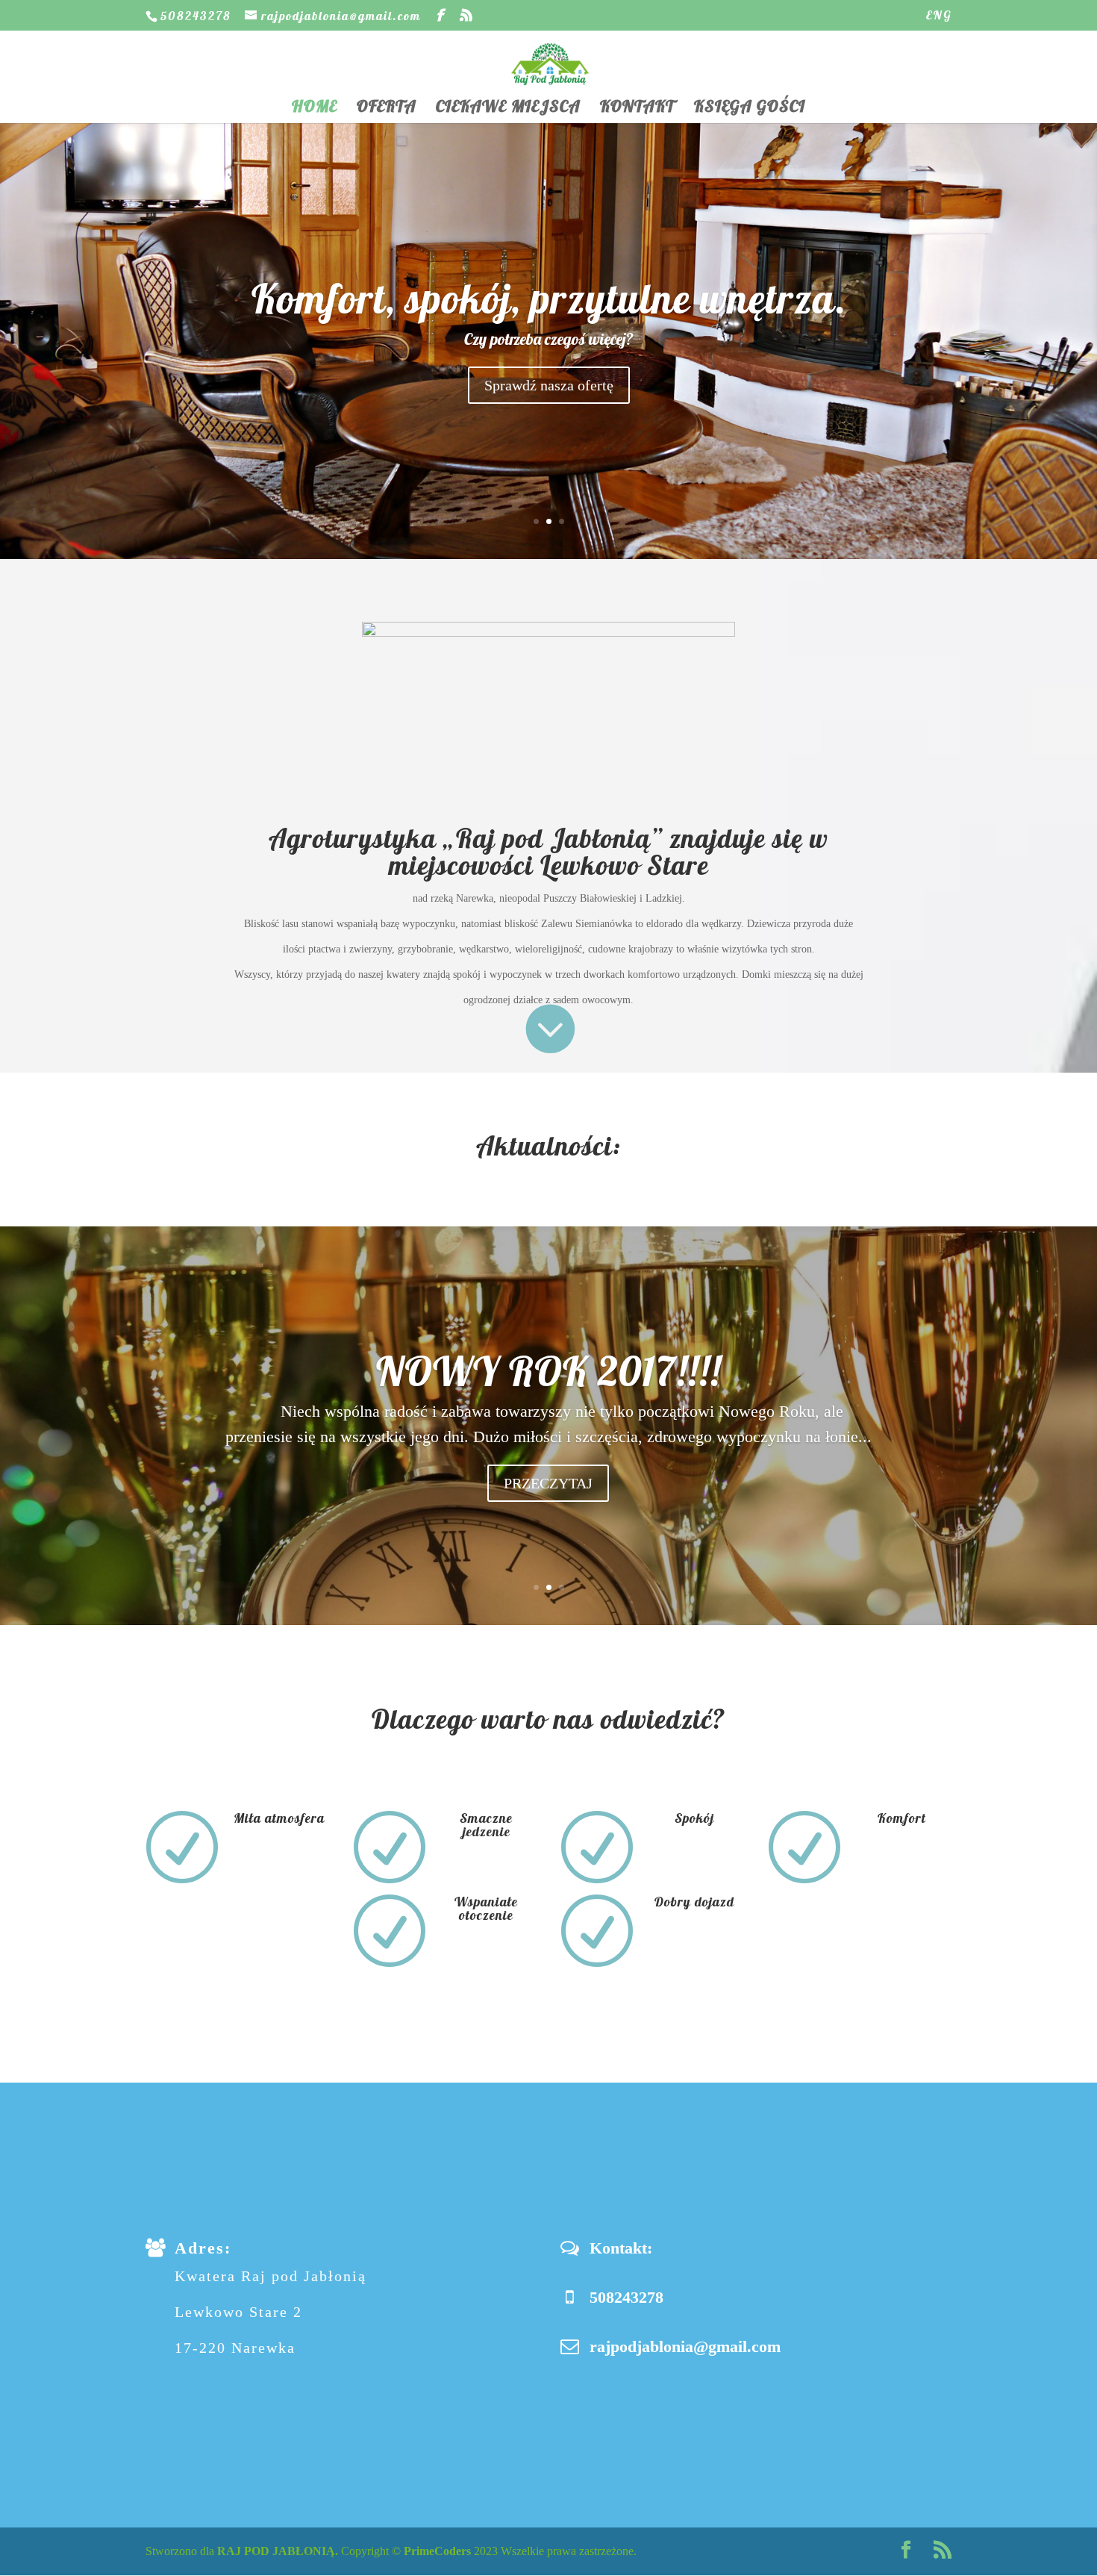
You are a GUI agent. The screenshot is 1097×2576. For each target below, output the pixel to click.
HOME (315, 109)
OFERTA (387, 109)
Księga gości (750, 109)
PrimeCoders (437, 2551)
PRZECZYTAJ (548, 1483)
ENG (939, 16)
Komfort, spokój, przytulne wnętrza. (549, 298)
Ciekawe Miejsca (508, 109)
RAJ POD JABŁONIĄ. (278, 2551)
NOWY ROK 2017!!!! (548, 1371)
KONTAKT (637, 109)
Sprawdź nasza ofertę (549, 385)
